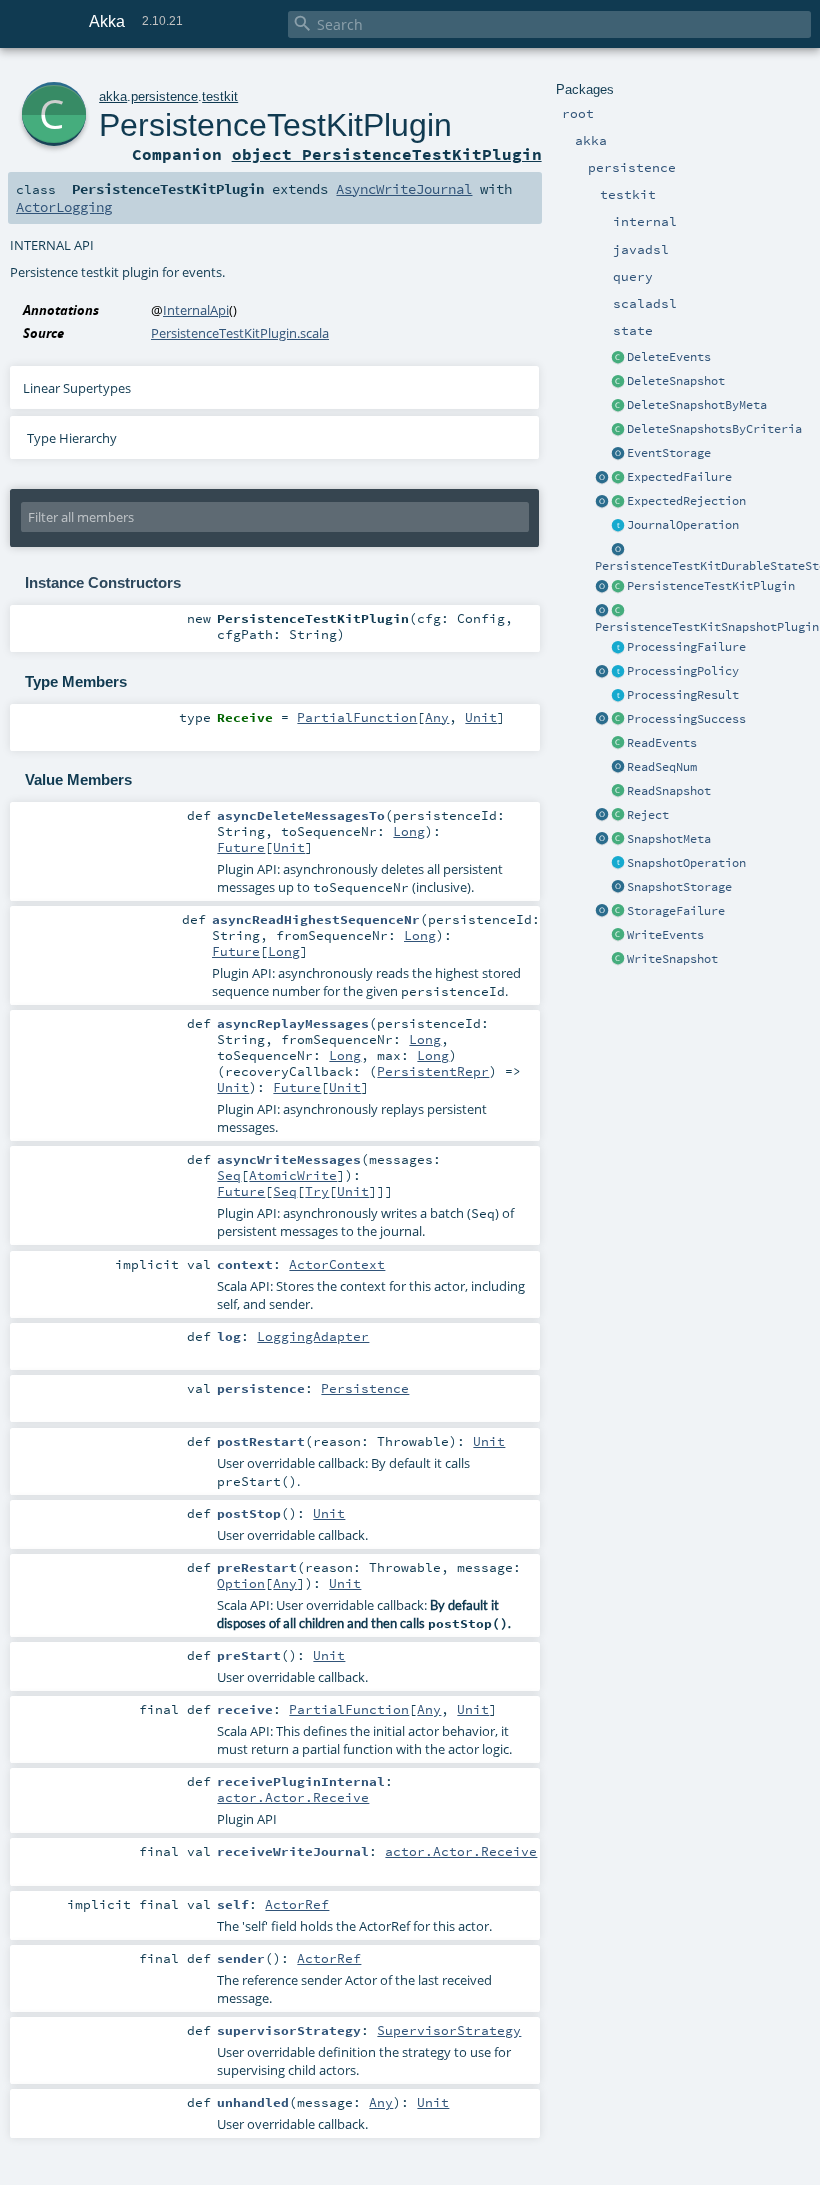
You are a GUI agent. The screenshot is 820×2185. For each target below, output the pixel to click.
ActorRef (297, 1904)
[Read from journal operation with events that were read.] (618, 744)
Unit (481, 717)
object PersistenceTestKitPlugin (387, 154)
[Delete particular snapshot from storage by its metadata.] (618, 406)
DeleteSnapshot (676, 381)
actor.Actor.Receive (293, 1797)
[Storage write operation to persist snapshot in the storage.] (618, 960)
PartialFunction (357, 717)
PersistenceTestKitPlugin (711, 586)
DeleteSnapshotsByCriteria (714, 429)
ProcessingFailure (686, 647)
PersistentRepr (433, 1071)
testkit (220, 96)
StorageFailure (676, 911)
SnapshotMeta (669, 839)
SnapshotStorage (679, 887)
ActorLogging (64, 207)
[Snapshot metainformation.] (618, 840)
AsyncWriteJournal (404, 189)
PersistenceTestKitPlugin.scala (240, 333)
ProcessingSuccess (686, 719)
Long (409, 831)
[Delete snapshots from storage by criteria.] (618, 430)
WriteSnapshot (672, 959)
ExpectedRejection (686, 501)
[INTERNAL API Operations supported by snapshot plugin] (618, 864)
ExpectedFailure (679, 477)
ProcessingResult (683, 695)
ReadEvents (662, 743)
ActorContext (337, 1264)
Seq (229, 1175)
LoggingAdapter (313, 1336)
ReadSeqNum (662, 767)
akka (113, 96)
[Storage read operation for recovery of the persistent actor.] (618, 792)
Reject (648, 815)
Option (241, 1583)
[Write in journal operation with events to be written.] (618, 936)
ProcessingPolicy (683, 671)
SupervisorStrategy (449, 2030)
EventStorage (669, 453)
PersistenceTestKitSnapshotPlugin (707, 627)
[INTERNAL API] (618, 382)
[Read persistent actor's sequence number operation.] (618, 768)
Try (317, 1191)
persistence (164, 96)
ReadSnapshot (669, 791)
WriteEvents (665, 935)
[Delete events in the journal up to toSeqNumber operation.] (618, 358)
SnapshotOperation (686, 863)
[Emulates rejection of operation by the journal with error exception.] (618, 816)
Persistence (365, 1388)
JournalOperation (683, 525)
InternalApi (196, 310)
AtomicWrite (293, 1175)
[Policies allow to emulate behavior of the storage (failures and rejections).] (618, 672)
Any (437, 717)
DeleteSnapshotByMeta (697, 405)
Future (241, 847)
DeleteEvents (669, 357)
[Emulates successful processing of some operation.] (602, 720)
